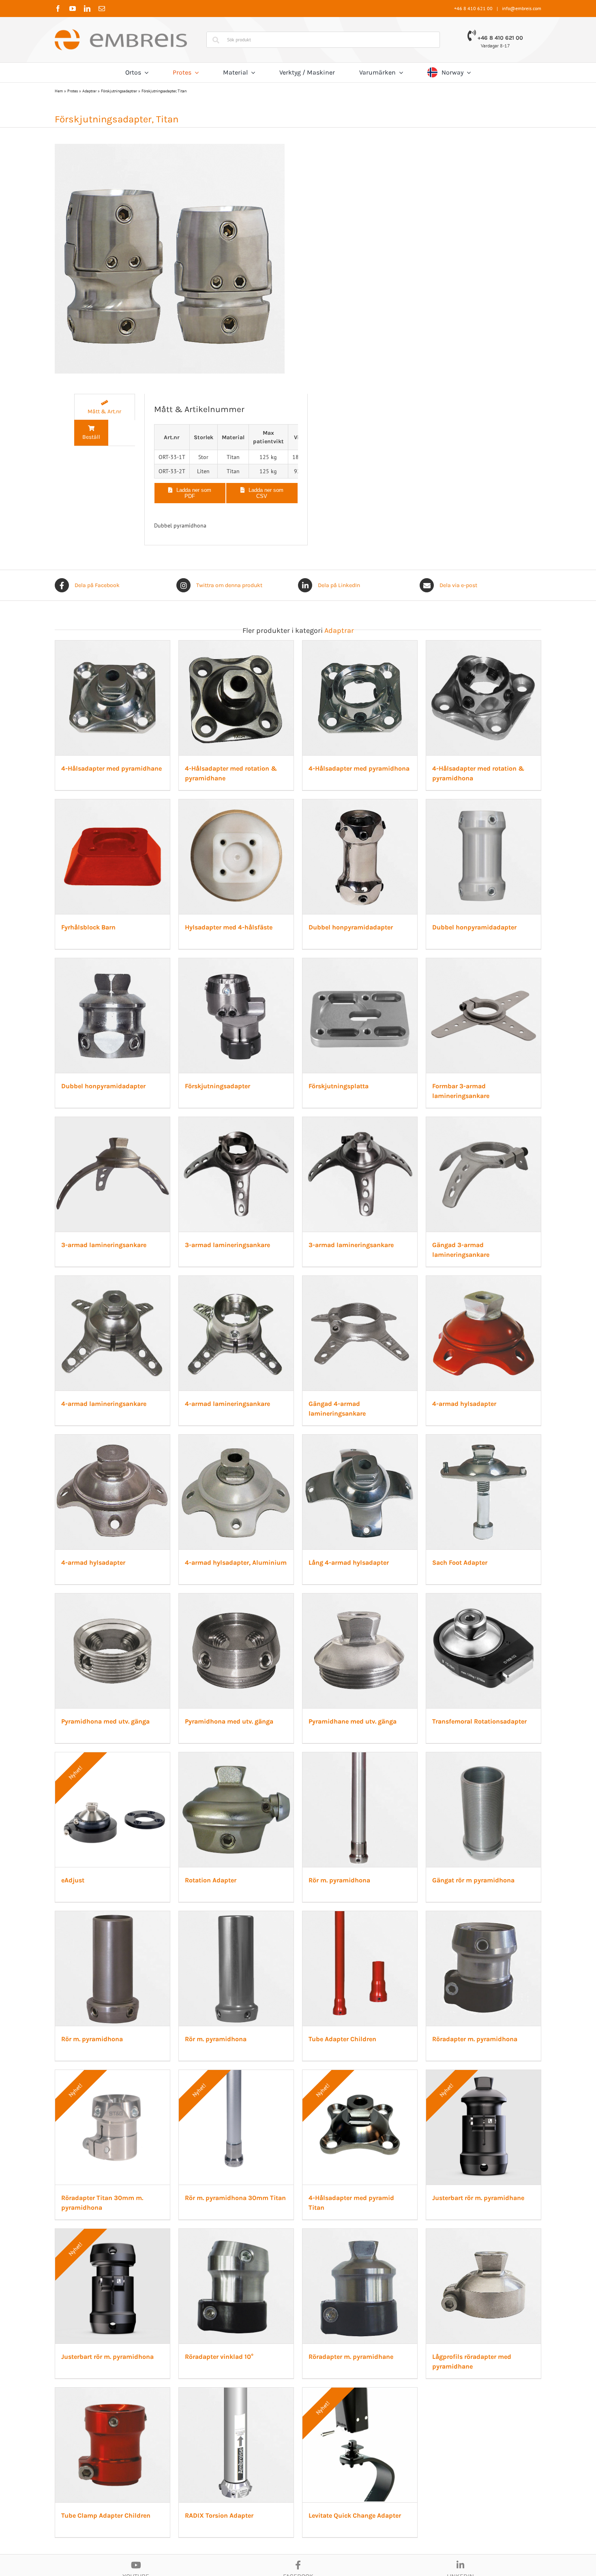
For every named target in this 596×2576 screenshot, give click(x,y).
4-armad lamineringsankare (271, 1806)
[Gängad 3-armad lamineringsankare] (133, 1645)
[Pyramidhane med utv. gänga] (463, 2245)
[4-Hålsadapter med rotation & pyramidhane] (298, 645)
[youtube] (73, 9)
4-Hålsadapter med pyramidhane (114, 806)
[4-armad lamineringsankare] (298, 1645)
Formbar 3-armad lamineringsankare (449, 1406)
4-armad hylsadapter (260, 2006)
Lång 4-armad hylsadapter (268, 2205)
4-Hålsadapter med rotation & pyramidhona (131, 1005)
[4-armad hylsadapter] (298, 1845)
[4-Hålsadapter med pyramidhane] (133, 645)
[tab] (105, 407)
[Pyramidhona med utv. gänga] (133, 2245)
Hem (59, 91)
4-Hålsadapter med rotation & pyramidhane (295, 806)
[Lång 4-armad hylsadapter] (298, 2045)
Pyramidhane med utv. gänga (437, 2406)
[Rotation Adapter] (463, 2445)
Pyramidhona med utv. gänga (107, 2406)
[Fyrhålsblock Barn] (298, 845)
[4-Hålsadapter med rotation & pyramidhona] (133, 845)
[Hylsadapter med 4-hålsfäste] (463, 845)
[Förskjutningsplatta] (298, 1245)
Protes (73, 91)
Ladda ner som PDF (194, 493)
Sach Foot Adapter (420, 2205)
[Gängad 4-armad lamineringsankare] (133, 1845)
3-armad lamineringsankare (106, 1605)
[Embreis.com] (121, 32)
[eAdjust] (298, 2445)
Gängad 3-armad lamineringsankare (118, 1806)
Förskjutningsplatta (258, 1406)
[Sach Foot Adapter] (463, 2045)
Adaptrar (89, 91)
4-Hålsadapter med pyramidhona (443, 806)
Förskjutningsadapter (96, 1406)
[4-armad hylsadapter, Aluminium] (133, 2045)
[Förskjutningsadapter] (133, 1245)
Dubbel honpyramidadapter (105, 1206)
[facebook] (58, 9)
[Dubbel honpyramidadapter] (133, 1044)
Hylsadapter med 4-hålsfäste (437, 1005)
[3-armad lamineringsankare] (133, 1445)
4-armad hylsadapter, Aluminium (114, 2205)
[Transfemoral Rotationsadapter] (133, 2445)
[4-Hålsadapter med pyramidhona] (463, 645)
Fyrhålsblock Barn (255, 1005)
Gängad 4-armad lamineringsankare (118, 2006)
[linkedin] (87, 9)
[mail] (102, 9)
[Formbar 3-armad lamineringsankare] (463, 1245)
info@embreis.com (522, 8)
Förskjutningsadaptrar (119, 91)
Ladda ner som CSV (266, 493)
